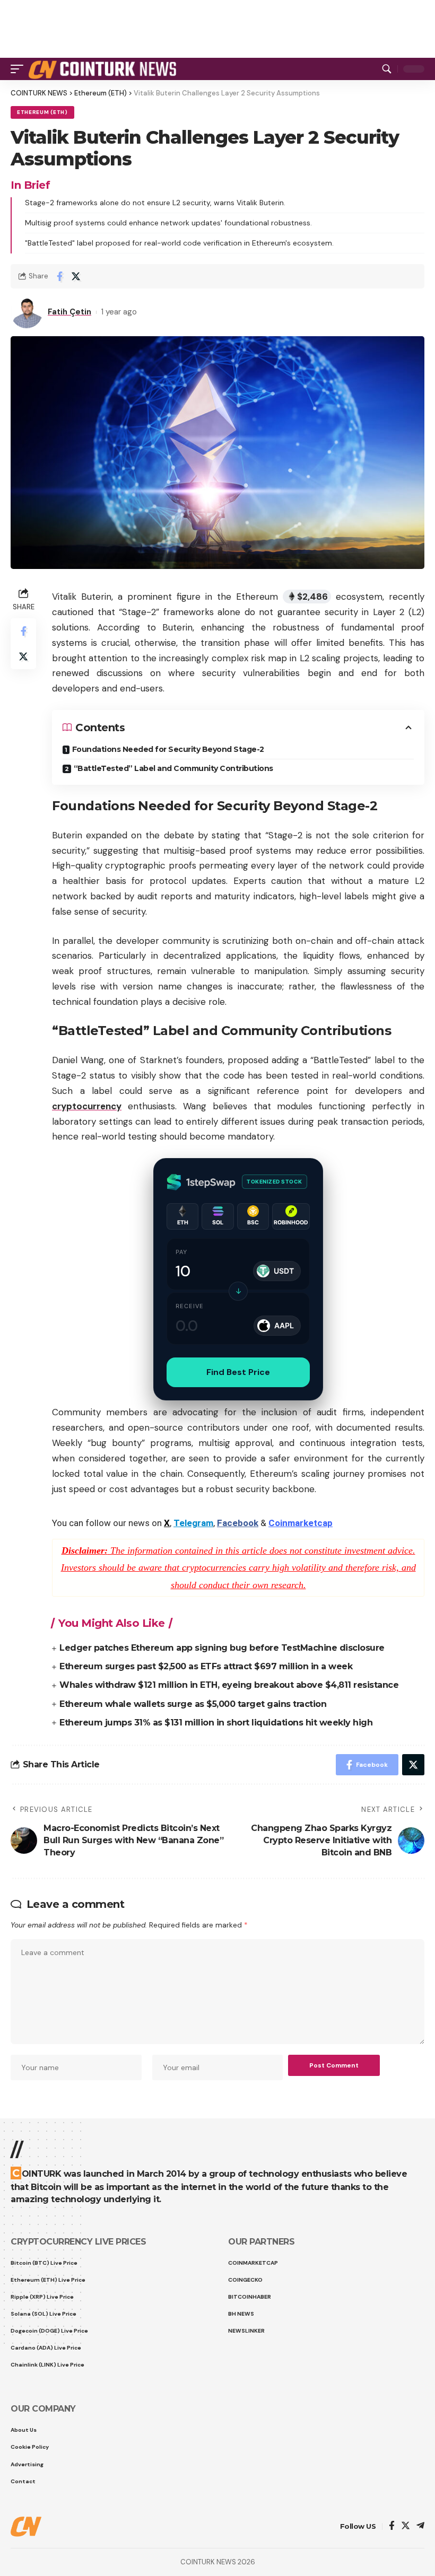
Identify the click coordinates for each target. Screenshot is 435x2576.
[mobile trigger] (20, 69)
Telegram (193, 1523)
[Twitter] (406, 2526)
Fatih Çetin (69, 312)
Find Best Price (238, 1372)
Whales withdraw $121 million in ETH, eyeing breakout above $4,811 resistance (229, 1685)
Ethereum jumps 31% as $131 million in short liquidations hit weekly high (216, 1723)
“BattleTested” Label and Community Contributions (173, 768)
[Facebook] (392, 2526)
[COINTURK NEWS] (104, 69)
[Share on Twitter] (76, 276)
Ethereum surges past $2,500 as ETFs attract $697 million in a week (206, 1666)
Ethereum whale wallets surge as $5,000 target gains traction (193, 1704)
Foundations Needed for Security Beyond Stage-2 (168, 749)
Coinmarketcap (301, 1523)
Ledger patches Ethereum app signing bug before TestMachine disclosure (222, 1648)
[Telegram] (420, 2526)
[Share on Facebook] (59, 276)
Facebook (238, 1523)
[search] (387, 69)
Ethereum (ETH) (42, 112)
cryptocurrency (87, 1106)
